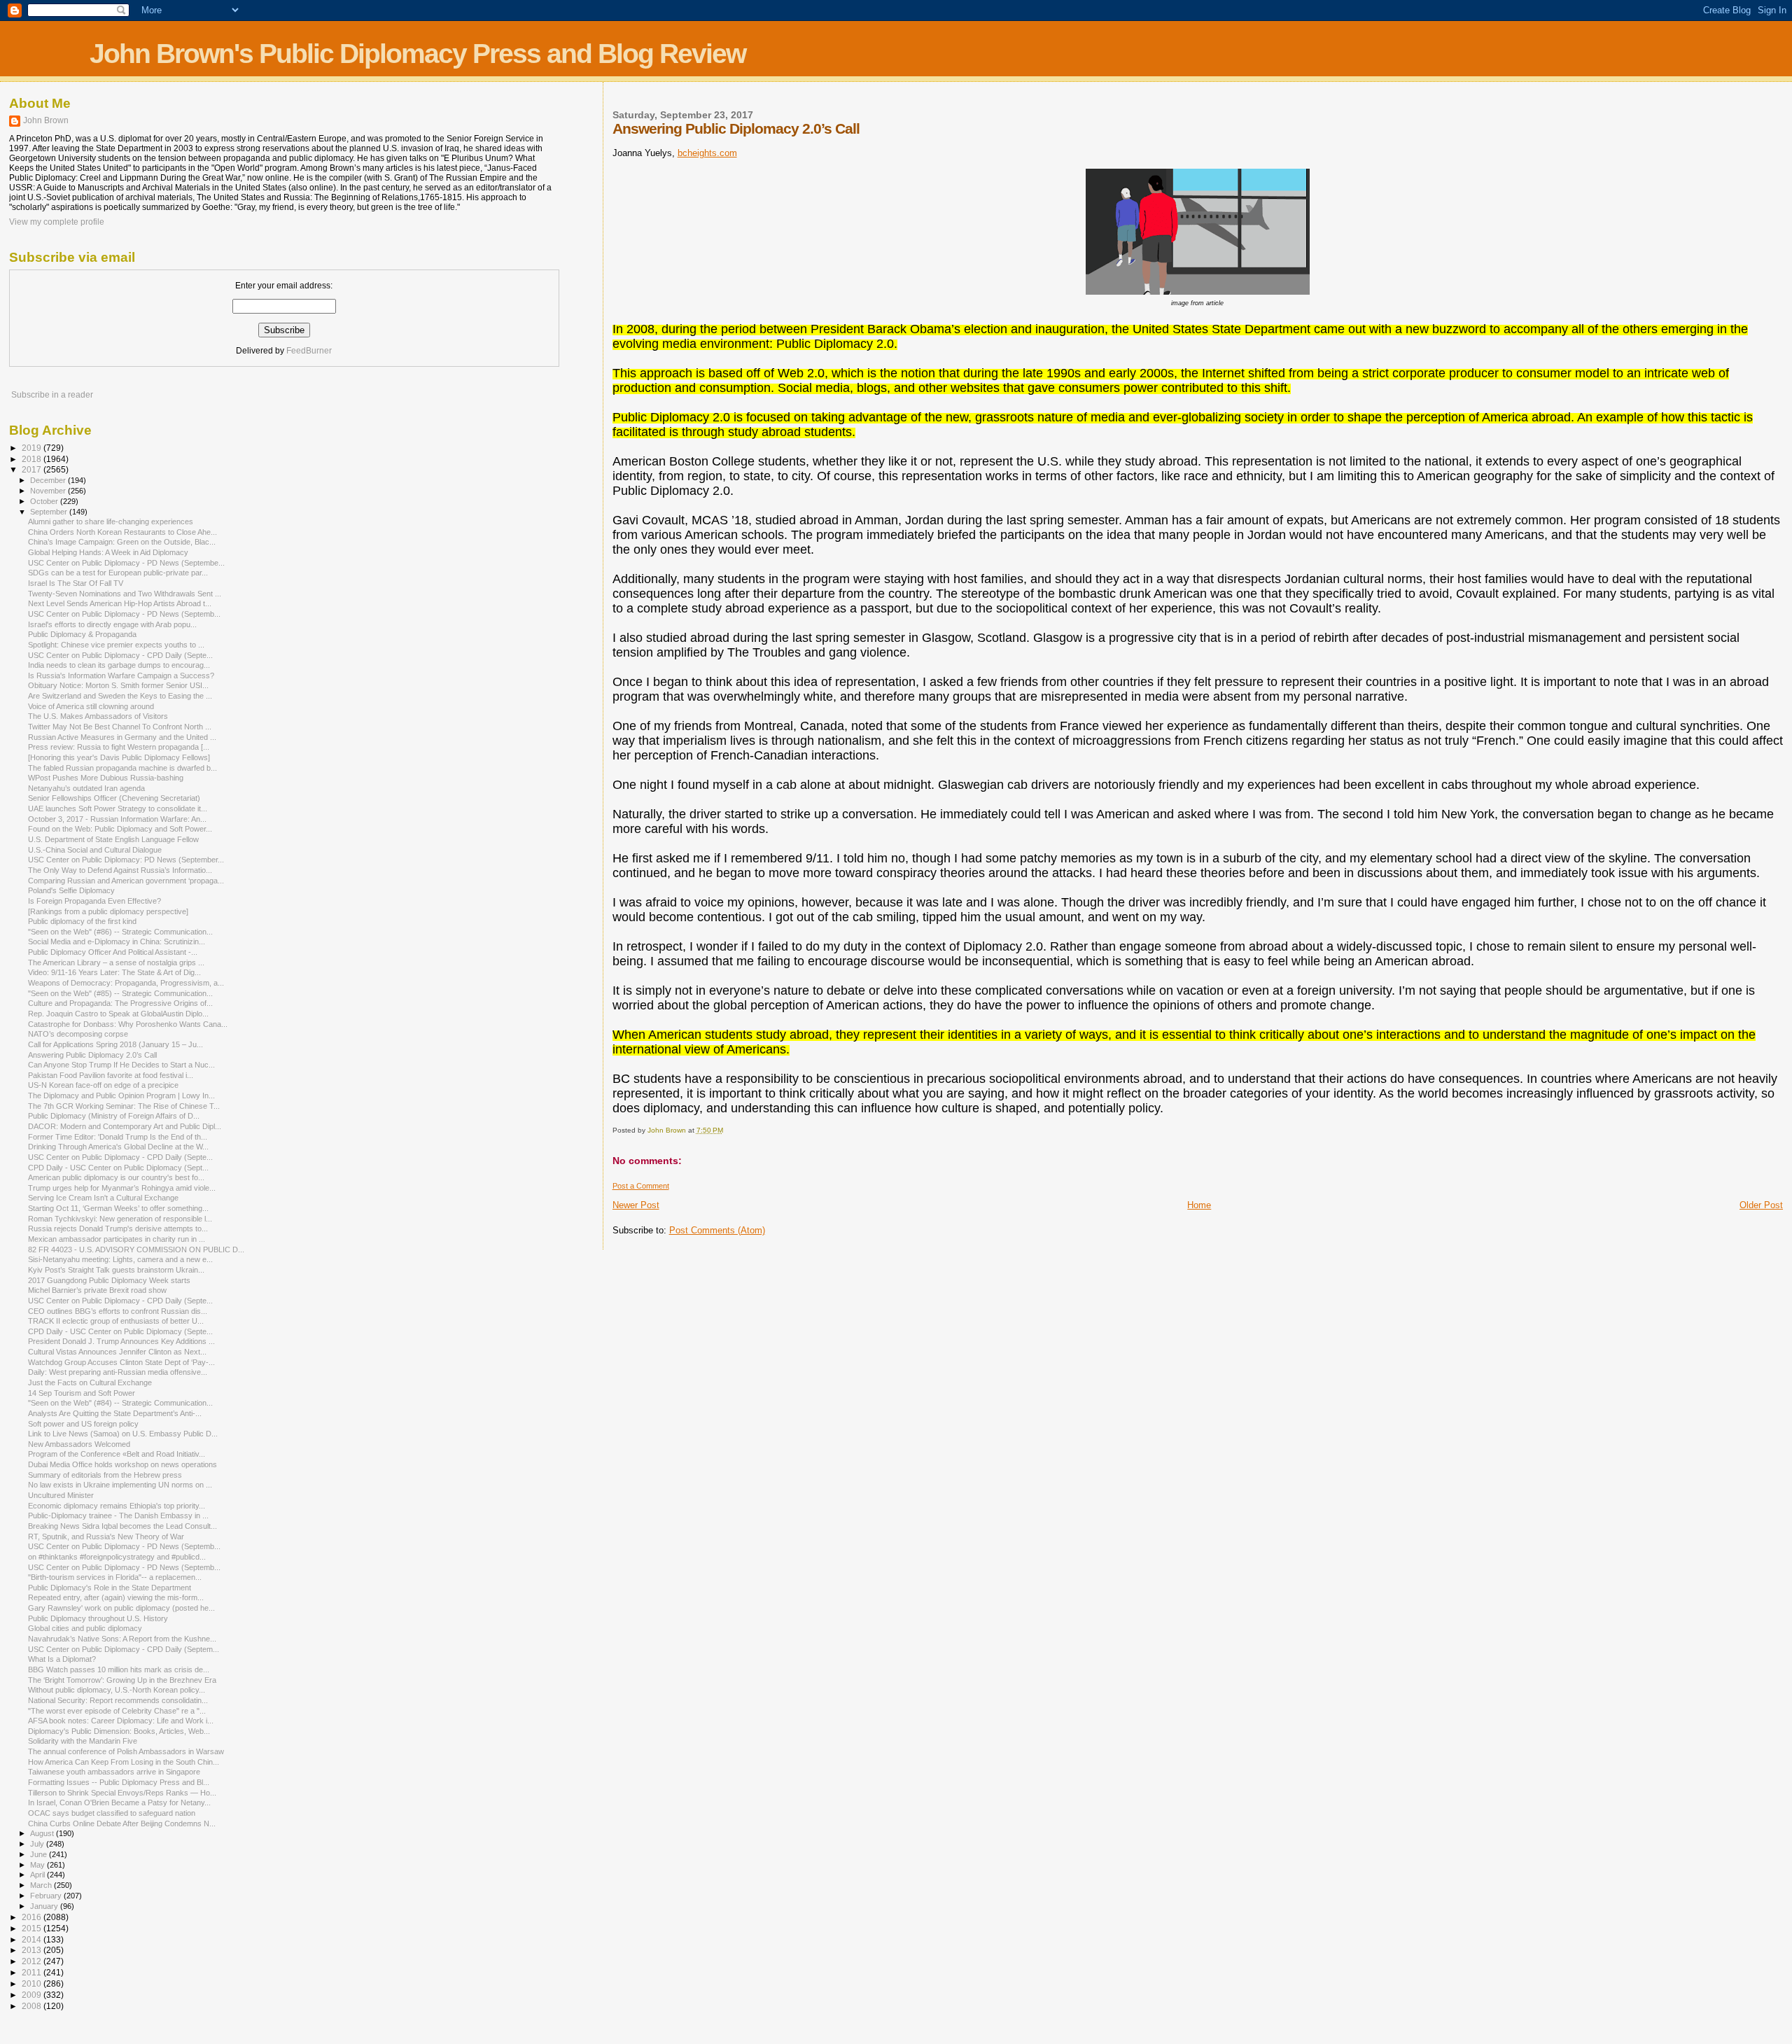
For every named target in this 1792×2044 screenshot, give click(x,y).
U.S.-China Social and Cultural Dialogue (95, 850)
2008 (33, 2006)
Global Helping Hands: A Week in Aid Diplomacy (108, 552)
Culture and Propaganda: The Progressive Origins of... (120, 1003)
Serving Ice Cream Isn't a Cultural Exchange (103, 1198)
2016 (33, 1917)
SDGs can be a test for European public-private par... (118, 573)
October (45, 501)
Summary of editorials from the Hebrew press (105, 1475)
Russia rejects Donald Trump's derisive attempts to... (118, 1228)
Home (1199, 1205)
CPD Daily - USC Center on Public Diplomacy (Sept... (118, 1168)
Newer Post (636, 1205)
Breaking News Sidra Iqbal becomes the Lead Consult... (122, 1526)
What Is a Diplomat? (62, 1659)
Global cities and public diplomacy (85, 1628)
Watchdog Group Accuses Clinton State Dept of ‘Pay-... (121, 1362)
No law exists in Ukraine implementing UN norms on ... (120, 1485)
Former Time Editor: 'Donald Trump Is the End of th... (118, 1137)
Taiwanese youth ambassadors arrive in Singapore (114, 1772)
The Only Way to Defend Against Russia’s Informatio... (120, 870)
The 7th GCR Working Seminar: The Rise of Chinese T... (124, 1106)
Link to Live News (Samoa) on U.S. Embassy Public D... (123, 1434)
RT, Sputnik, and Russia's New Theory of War (106, 1536)
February (47, 1896)
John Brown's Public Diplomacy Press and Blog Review (418, 54)
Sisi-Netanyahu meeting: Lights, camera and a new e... (120, 1259)
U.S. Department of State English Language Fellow (113, 839)
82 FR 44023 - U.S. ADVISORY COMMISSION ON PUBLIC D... (136, 1249)
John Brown (46, 120)
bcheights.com (707, 153)
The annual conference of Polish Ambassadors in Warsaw (126, 1751)
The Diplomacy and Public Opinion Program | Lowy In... (121, 1095)
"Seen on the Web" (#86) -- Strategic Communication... (120, 932)
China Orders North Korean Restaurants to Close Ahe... (122, 532)
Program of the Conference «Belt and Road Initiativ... (117, 1454)
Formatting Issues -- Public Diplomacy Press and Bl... (119, 1782)
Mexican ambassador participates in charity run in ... (117, 1239)
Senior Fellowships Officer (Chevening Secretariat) (114, 798)
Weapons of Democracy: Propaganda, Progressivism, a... (126, 983)
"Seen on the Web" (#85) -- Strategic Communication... (120, 993)
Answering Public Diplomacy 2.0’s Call (92, 1055)
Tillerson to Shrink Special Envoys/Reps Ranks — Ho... (122, 1793)
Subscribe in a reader (52, 395)
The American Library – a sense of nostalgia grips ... (116, 962)
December (49, 480)
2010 (33, 1983)
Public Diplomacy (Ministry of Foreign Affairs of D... (114, 1116)
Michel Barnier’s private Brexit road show (97, 1290)
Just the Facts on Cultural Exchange (90, 1382)
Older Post (1761, 1205)
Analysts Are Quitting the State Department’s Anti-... (115, 1413)
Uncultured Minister (61, 1495)
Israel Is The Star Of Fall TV (76, 583)
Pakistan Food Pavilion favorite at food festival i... (111, 1075)
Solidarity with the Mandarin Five (83, 1741)
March (42, 1885)
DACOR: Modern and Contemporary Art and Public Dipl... (125, 1126)
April (38, 1875)
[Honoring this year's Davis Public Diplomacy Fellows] (119, 757)
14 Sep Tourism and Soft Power (82, 1393)
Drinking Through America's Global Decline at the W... (118, 1147)
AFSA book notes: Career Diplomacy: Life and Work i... (121, 1721)
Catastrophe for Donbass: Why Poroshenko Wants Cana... (128, 1024)
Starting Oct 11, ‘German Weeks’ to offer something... (118, 1208)
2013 (33, 1950)
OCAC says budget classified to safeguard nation (112, 1813)
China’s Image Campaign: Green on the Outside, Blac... (122, 542)
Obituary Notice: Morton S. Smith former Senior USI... (118, 685)
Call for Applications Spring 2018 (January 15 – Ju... (115, 1044)
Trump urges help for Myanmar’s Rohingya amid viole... (122, 1188)
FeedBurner (309, 351)
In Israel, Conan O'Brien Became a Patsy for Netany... (119, 1802)
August (43, 1833)
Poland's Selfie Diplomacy (71, 890)
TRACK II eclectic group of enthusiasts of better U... (116, 1321)
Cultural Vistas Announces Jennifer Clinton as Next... (117, 1352)
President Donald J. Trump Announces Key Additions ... (121, 1341)
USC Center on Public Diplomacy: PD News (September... (126, 860)
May (38, 1865)
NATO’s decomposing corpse (78, 1034)
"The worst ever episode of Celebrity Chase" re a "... (117, 1711)
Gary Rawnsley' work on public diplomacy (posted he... (121, 1608)
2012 (33, 1961)
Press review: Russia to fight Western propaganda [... (119, 747)
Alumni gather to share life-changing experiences (111, 521)
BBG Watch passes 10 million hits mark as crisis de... (119, 1669)
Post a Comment (641, 1186)
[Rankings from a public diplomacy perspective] (108, 911)
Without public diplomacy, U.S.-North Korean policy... (117, 1690)
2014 (33, 1939)
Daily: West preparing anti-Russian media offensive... (118, 1372)
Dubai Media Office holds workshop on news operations (122, 1464)
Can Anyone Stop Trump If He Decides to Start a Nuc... (121, 1065)
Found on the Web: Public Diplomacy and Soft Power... (120, 829)
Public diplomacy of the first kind (82, 921)
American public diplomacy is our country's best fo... (116, 1177)
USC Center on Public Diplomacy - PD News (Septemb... (124, 614)
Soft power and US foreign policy (83, 1424)
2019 (33, 448)
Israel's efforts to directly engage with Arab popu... (112, 624)
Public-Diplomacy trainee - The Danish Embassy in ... (118, 1515)
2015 (33, 1928)
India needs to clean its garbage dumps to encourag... (119, 665)
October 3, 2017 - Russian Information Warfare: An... (117, 819)
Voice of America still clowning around (91, 706)
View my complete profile (57, 222)
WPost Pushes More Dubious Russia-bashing (106, 778)
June (40, 1854)
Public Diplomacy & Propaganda (82, 634)
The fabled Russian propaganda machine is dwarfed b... (122, 768)
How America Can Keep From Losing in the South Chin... (124, 1762)
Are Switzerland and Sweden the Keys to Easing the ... (120, 696)
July (38, 1844)
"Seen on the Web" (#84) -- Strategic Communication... (120, 1403)
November (49, 491)
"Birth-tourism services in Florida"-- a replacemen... (115, 1577)
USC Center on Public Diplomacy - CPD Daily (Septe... (120, 655)
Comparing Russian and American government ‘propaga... (126, 881)
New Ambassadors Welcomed (79, 1444)
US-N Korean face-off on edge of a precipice (103, 1085)
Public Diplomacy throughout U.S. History (98, 1618)
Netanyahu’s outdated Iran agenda (86, 788)
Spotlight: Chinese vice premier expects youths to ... (116, 645)
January (45, 1906)
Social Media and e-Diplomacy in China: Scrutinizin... (117, 941)
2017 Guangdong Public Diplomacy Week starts (109, 1280)
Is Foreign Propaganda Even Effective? (94, 901)
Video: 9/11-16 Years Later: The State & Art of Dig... (114, 972)
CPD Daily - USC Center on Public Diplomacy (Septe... (120, 1331)
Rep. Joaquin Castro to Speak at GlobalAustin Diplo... (118, 1014)
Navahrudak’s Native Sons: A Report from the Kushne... (122, 1639)
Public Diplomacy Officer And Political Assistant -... (113, 952)
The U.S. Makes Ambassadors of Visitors (98, 716)
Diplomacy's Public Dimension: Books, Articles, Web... (119, 1731)
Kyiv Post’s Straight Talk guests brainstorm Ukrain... (116, 1270)
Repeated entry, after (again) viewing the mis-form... (116, 1597)
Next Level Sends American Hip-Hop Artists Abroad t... (120, 603)
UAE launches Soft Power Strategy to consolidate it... (118, 808)
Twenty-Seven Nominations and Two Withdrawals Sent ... (125, 594)
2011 (33, 1972)
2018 (33, 459)
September (50, 512)
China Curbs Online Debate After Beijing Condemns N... (122, 1823)
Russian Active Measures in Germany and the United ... (122, 737)
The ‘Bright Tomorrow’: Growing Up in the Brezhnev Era (122, 1680)
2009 (33, 1995)
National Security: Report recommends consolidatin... (118, 1700)
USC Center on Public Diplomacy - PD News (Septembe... (126, 563)
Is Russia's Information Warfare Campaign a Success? (121, 675)
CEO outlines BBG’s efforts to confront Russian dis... (118, 1311)
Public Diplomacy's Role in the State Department (110, 1588)
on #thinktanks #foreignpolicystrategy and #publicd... (117, 1557)
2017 (33, 469)
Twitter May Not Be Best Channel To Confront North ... (120, 727)
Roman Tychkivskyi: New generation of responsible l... (120, 1219)
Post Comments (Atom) (717, 1230)
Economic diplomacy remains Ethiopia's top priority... (117, 1506)
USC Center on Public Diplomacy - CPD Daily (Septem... (124, 1649)
